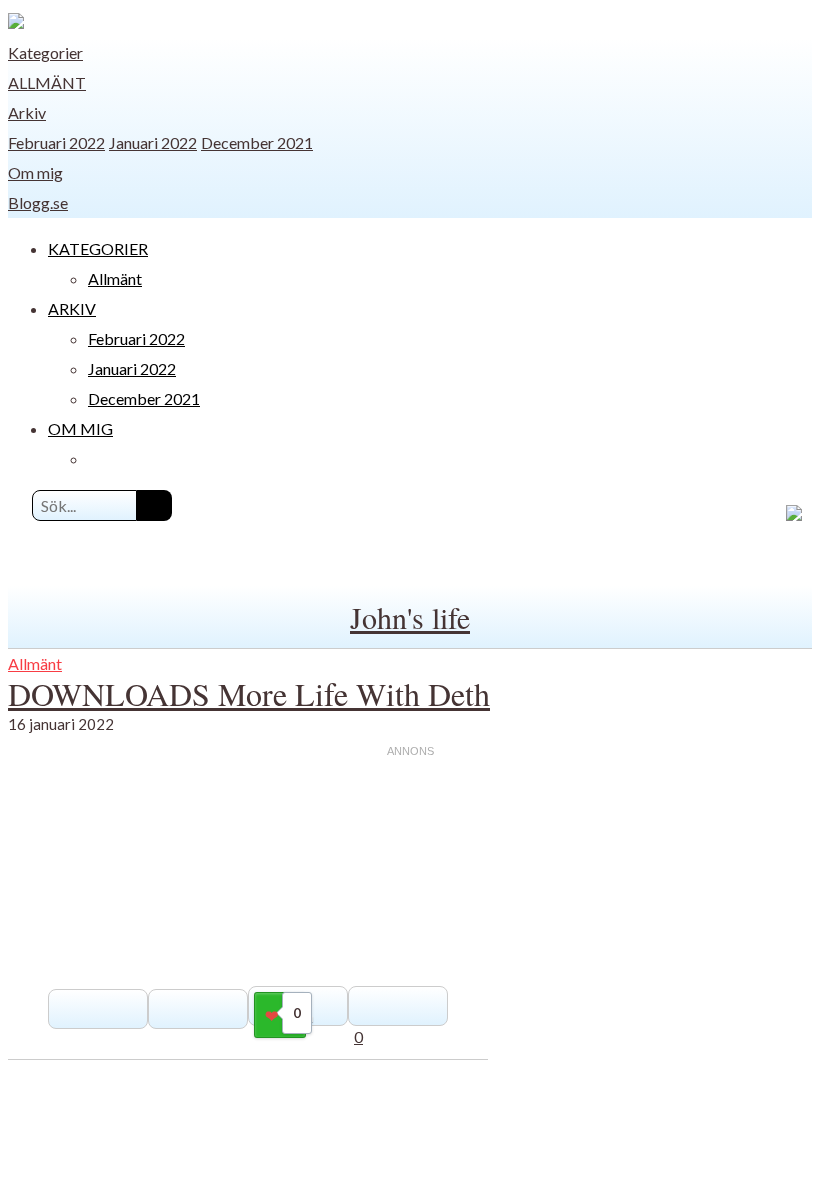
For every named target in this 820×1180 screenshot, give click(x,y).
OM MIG (80, 428)
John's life (410, 617)
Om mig (35, 172)
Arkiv (27, 112)
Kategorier (45, 52)
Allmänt (47, 82)
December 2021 (257, 142)
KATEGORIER (98, 248)
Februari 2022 (56, 142)
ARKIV (72, 308)
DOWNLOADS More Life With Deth (249, 693)
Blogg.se (38, 202)
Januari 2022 (153, 142)
